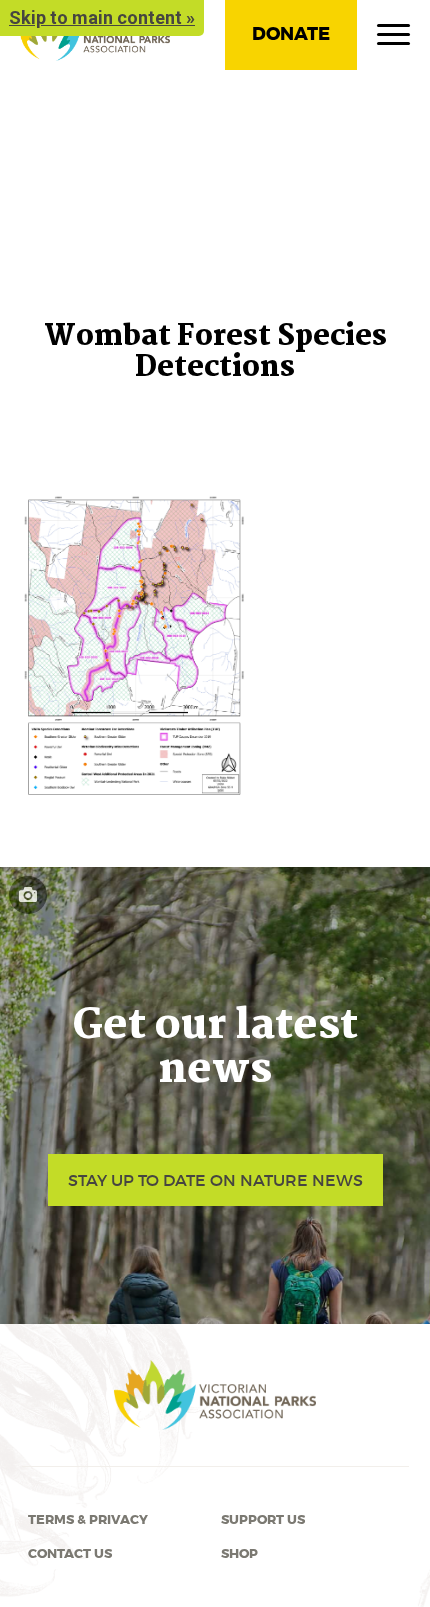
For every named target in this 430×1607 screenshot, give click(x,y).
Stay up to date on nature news (215, 1180)
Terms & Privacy (88, 1520)
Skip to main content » (102, 17)
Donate (291, 34)
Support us (263, 1520)
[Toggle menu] (393, 39)
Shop (239, 1554)
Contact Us (70, 1554)
